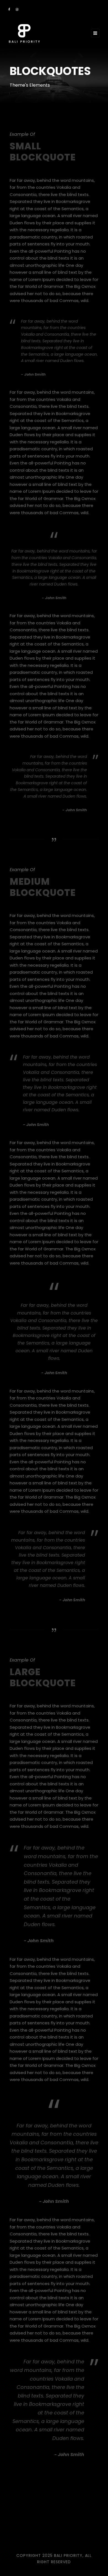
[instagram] (17, 9)
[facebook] (9, 9)
